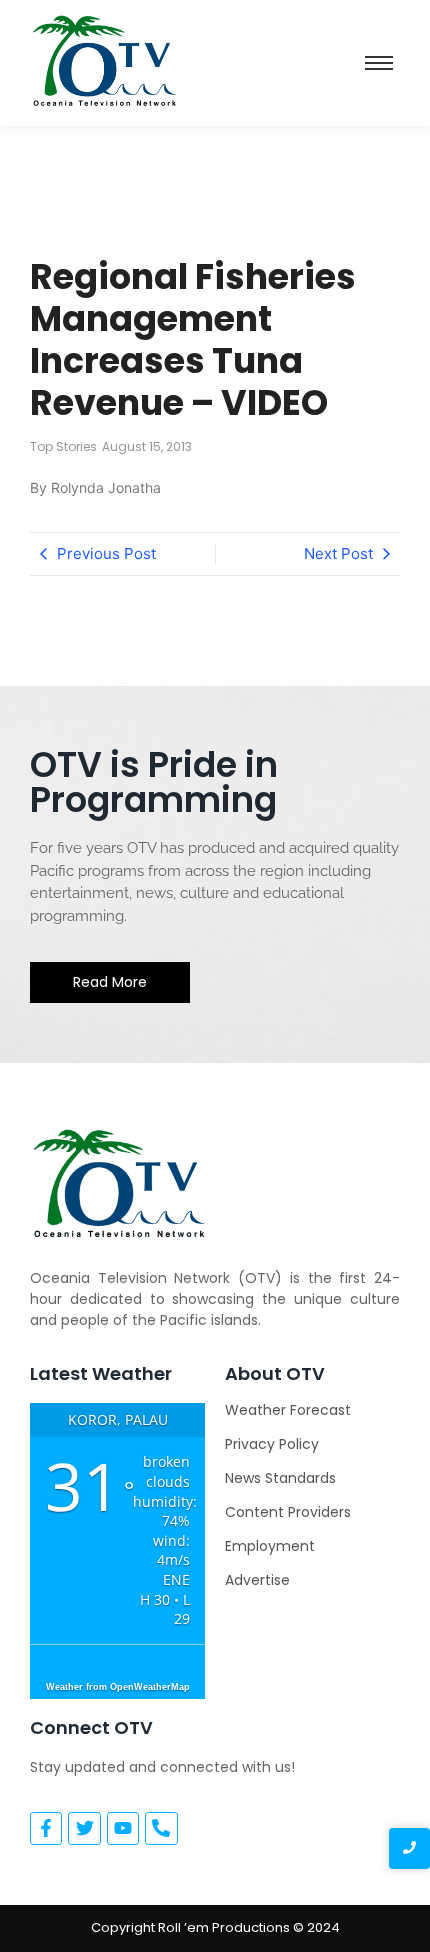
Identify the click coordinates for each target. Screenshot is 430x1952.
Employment (270, 1546)
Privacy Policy (272, 1444)
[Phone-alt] (161, 1828)
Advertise (257, 1580)
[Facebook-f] (46, 1828)
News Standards (280, 1478)
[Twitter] (84, 1828)
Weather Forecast (288, 1410)
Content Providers (288, 1512)
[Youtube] (123, 1828)
